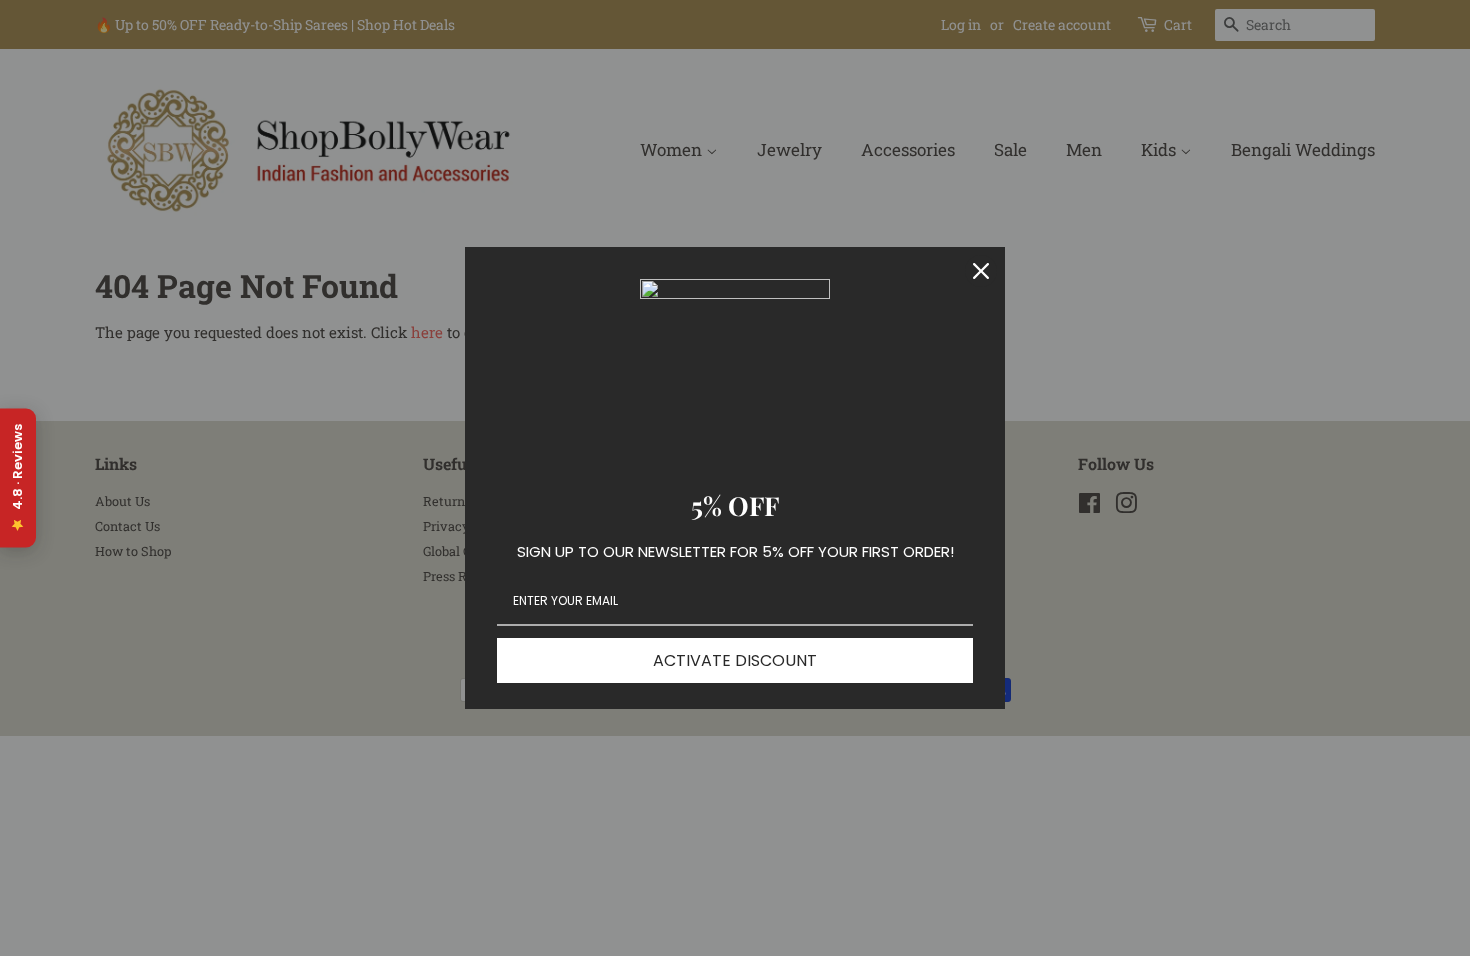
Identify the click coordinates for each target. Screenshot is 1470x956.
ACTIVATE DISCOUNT (735, 660)
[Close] (981, 271)
